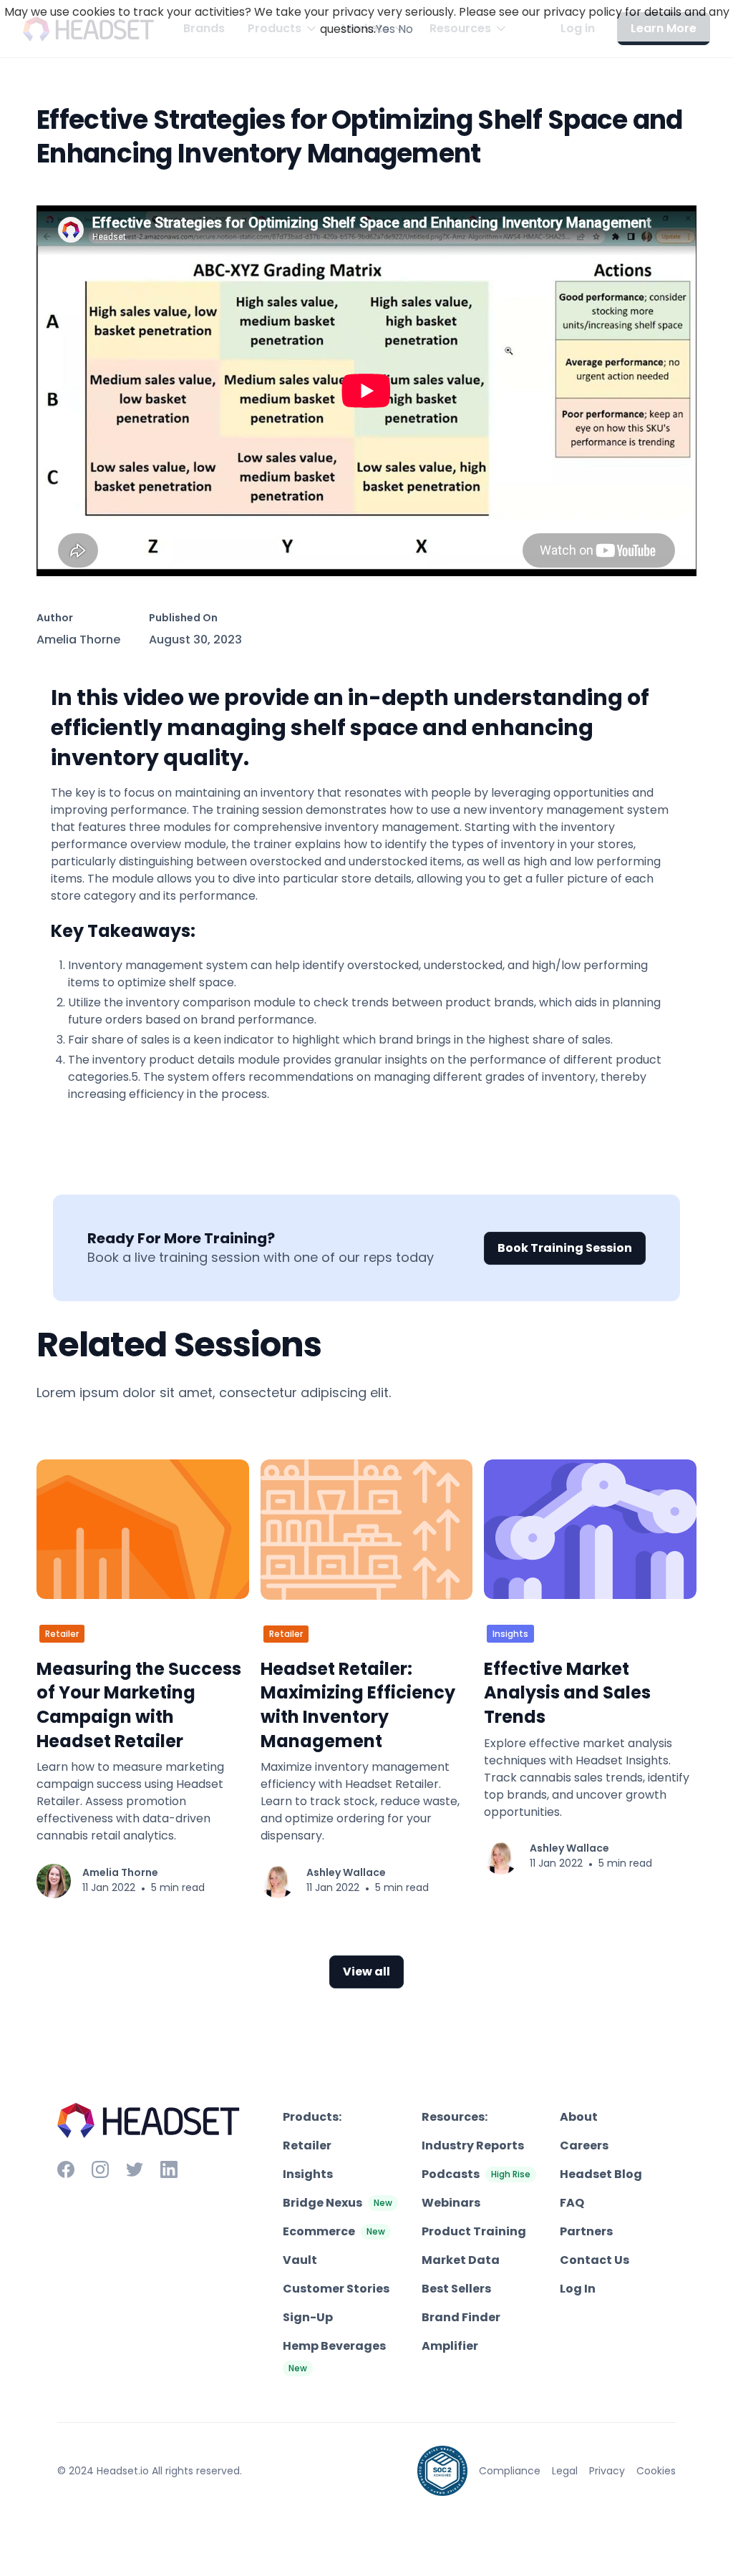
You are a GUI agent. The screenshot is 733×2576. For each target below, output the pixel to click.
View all (366, 1972)
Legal (565, 2471)
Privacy (607, 2471)
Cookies (656, 2471)
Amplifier (450, 2346)
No (406, 29)
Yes (385, 29)
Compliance (510, 2471)
